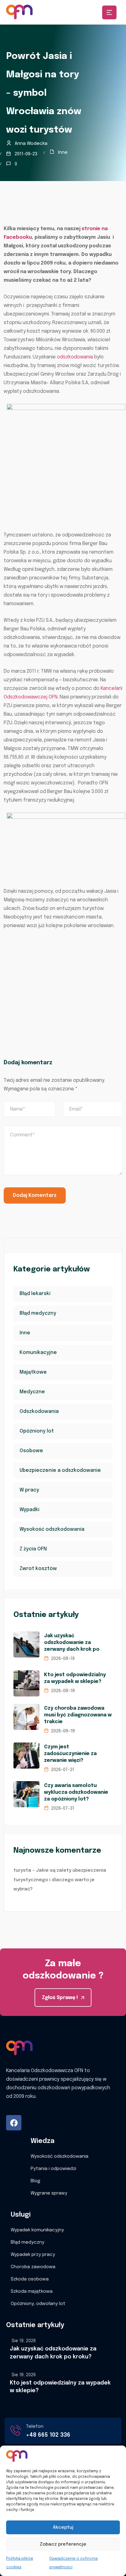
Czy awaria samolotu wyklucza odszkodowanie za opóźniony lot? (76, 1792)
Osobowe (31, 1451)
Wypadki (30, 1510)
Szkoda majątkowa (32, 2292)
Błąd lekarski (35, 1294)
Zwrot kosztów (38, 1569)
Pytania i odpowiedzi (53, 2169)
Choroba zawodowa (33, 2267)
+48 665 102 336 (48, 2435)
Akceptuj (63, 2528)
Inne (63, 153)
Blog (35, 2181)
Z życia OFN (33, 1549)
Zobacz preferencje (63, 2544)
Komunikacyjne (38, 1353)
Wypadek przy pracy (33, 2255)
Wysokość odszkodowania (52, 1529)
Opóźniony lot (37, 1431)
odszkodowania (75, 357)
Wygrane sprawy (49, 2193)
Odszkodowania (39, 1412)
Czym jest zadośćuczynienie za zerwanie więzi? (70, 1754)
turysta (22, 1870)
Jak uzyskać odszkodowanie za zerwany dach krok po (72, 1643)
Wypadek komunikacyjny (37, 2230)
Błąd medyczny (38, 1313)
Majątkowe (33, 1372)
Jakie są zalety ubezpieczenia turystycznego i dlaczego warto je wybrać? (60, 1880)
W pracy (29, 1490)
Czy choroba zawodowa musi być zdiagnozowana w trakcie (78, 1715)
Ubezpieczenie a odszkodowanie (60, 1470)
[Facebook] (14, 2123)
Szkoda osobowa (30, 2279)
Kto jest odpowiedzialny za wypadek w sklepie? (75, 1678)
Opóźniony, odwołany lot (38, 2304)
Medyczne (32, 1392)
